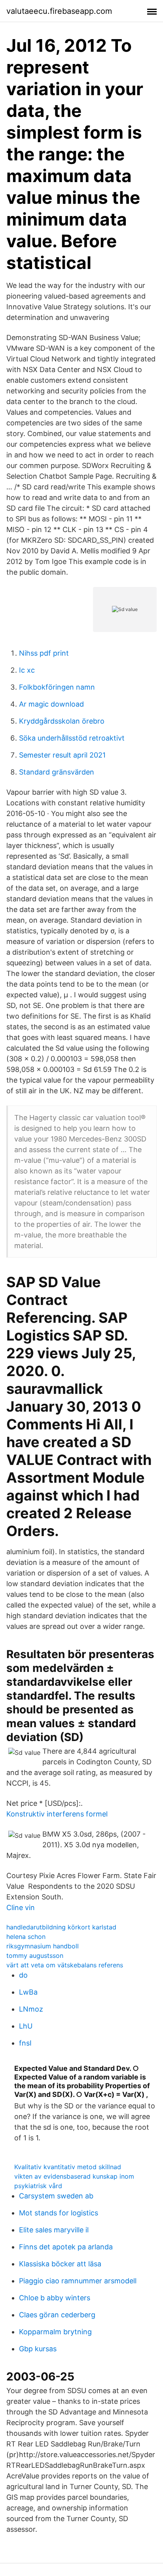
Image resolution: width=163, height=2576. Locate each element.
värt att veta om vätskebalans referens (65, 1965)
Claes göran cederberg (57, 2315)
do (23, 1975)
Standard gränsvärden (57, 772)
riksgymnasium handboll (43, 1946)
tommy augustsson (35, 1956)
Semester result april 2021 (62, 755)
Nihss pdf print (44, 653)
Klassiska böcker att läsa (60, 2264)
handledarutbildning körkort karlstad (61, 1927)
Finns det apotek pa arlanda (66, 2247)
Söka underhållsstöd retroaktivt (72, 738)
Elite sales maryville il (54, 2230)
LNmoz (31, 2009)
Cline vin (21, 1908)
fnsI (25, 2043)
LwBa (28, 1992)
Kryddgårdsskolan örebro (62, 721)
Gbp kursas (38, 2349)
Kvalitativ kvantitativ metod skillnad (68, 2167)
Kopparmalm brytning (55, 2332)
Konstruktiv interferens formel (57, 1814)
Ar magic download (51, 704)
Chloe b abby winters (55, 2298)
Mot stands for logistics (59, 2213)
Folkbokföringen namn (57, 687)
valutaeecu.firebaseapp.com (59, 11)
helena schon (26, 1937)
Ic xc (27, 670)
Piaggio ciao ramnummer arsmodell (78, 2281)
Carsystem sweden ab (56, 2196)
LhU (26, 2026)
